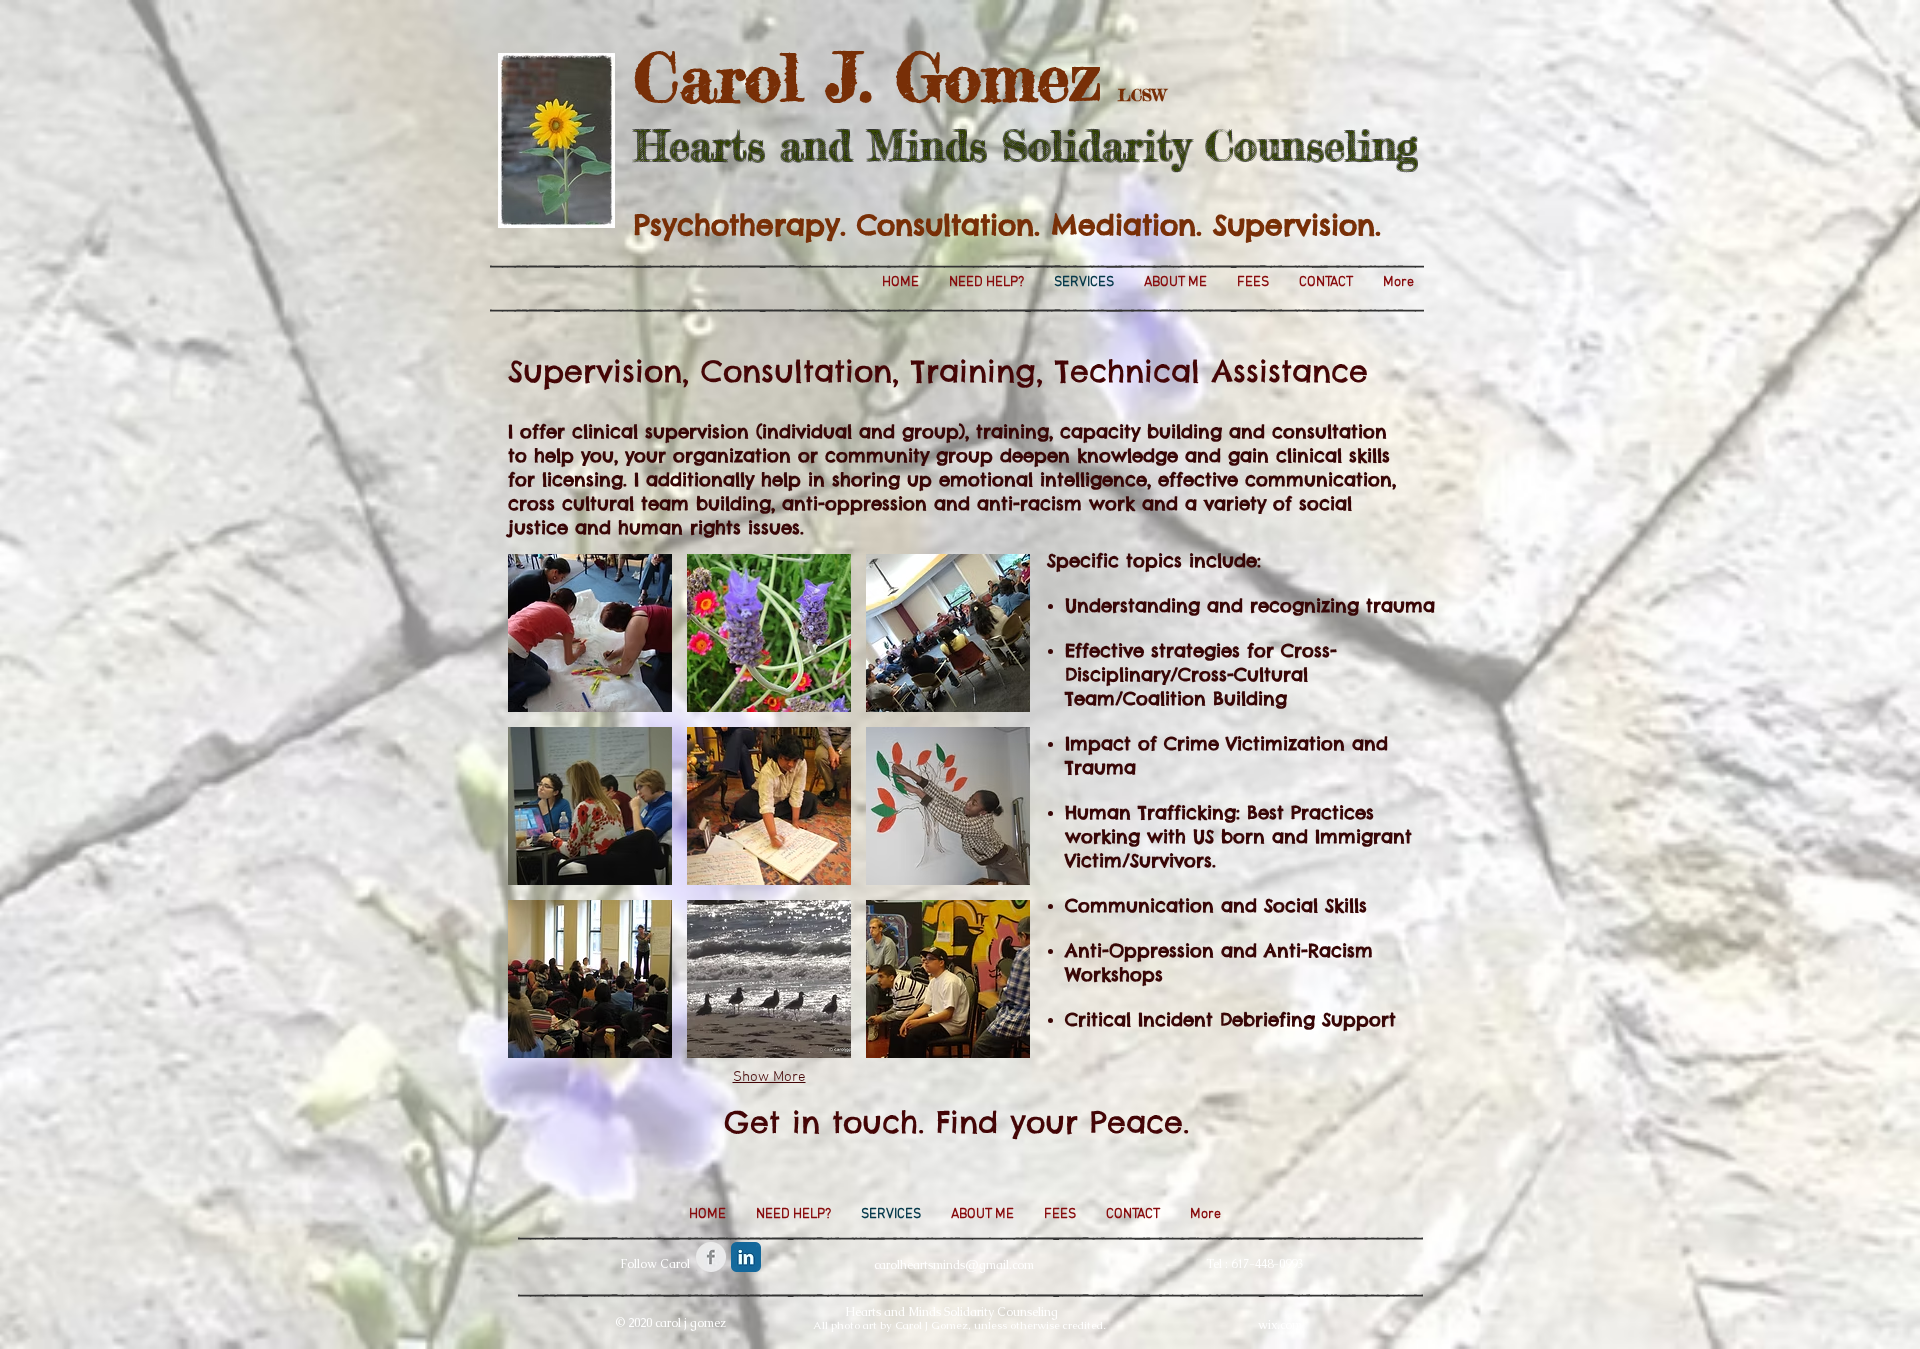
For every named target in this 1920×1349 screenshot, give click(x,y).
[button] (590, 633)
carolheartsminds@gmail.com (954, 1265)
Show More (769, 1077)
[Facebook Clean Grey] (711, 1257)
